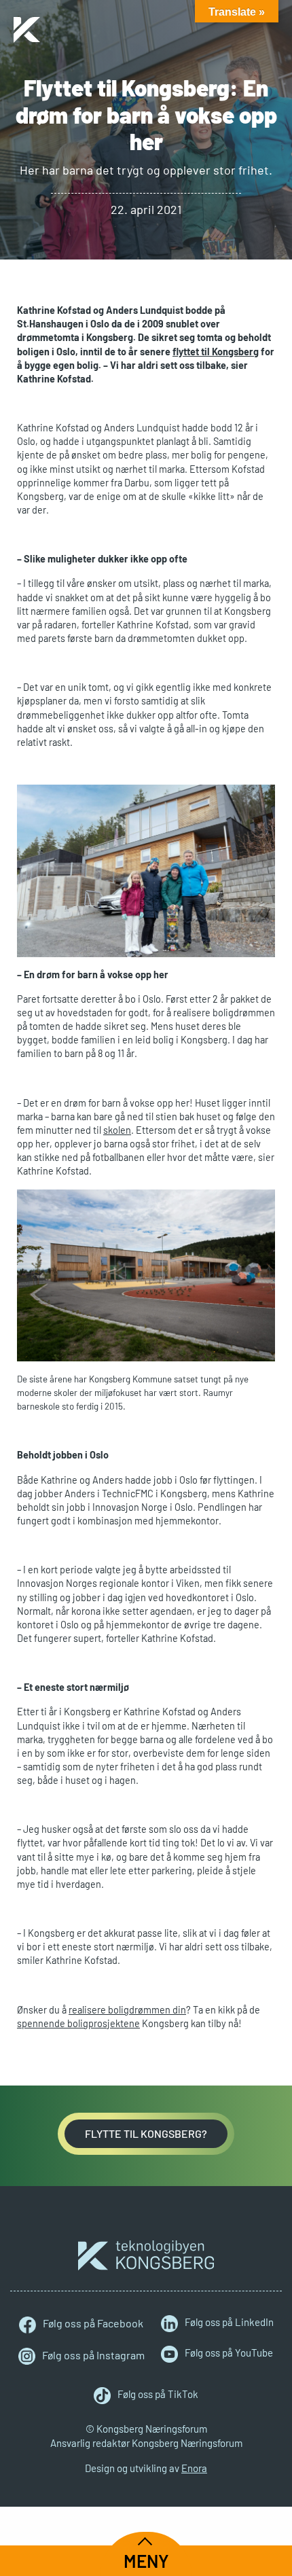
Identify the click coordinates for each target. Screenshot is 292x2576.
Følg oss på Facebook (93, 2323)
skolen (117, 1130)
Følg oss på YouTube (229, 2353)
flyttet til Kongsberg (216, 352)
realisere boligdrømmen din (127, 2010)
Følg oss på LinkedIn (229, 2323)
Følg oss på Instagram (93, 2355)
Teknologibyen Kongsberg (146, 2255)
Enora (194, 2468)
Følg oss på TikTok (158, 2395)
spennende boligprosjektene (78, 2023)
